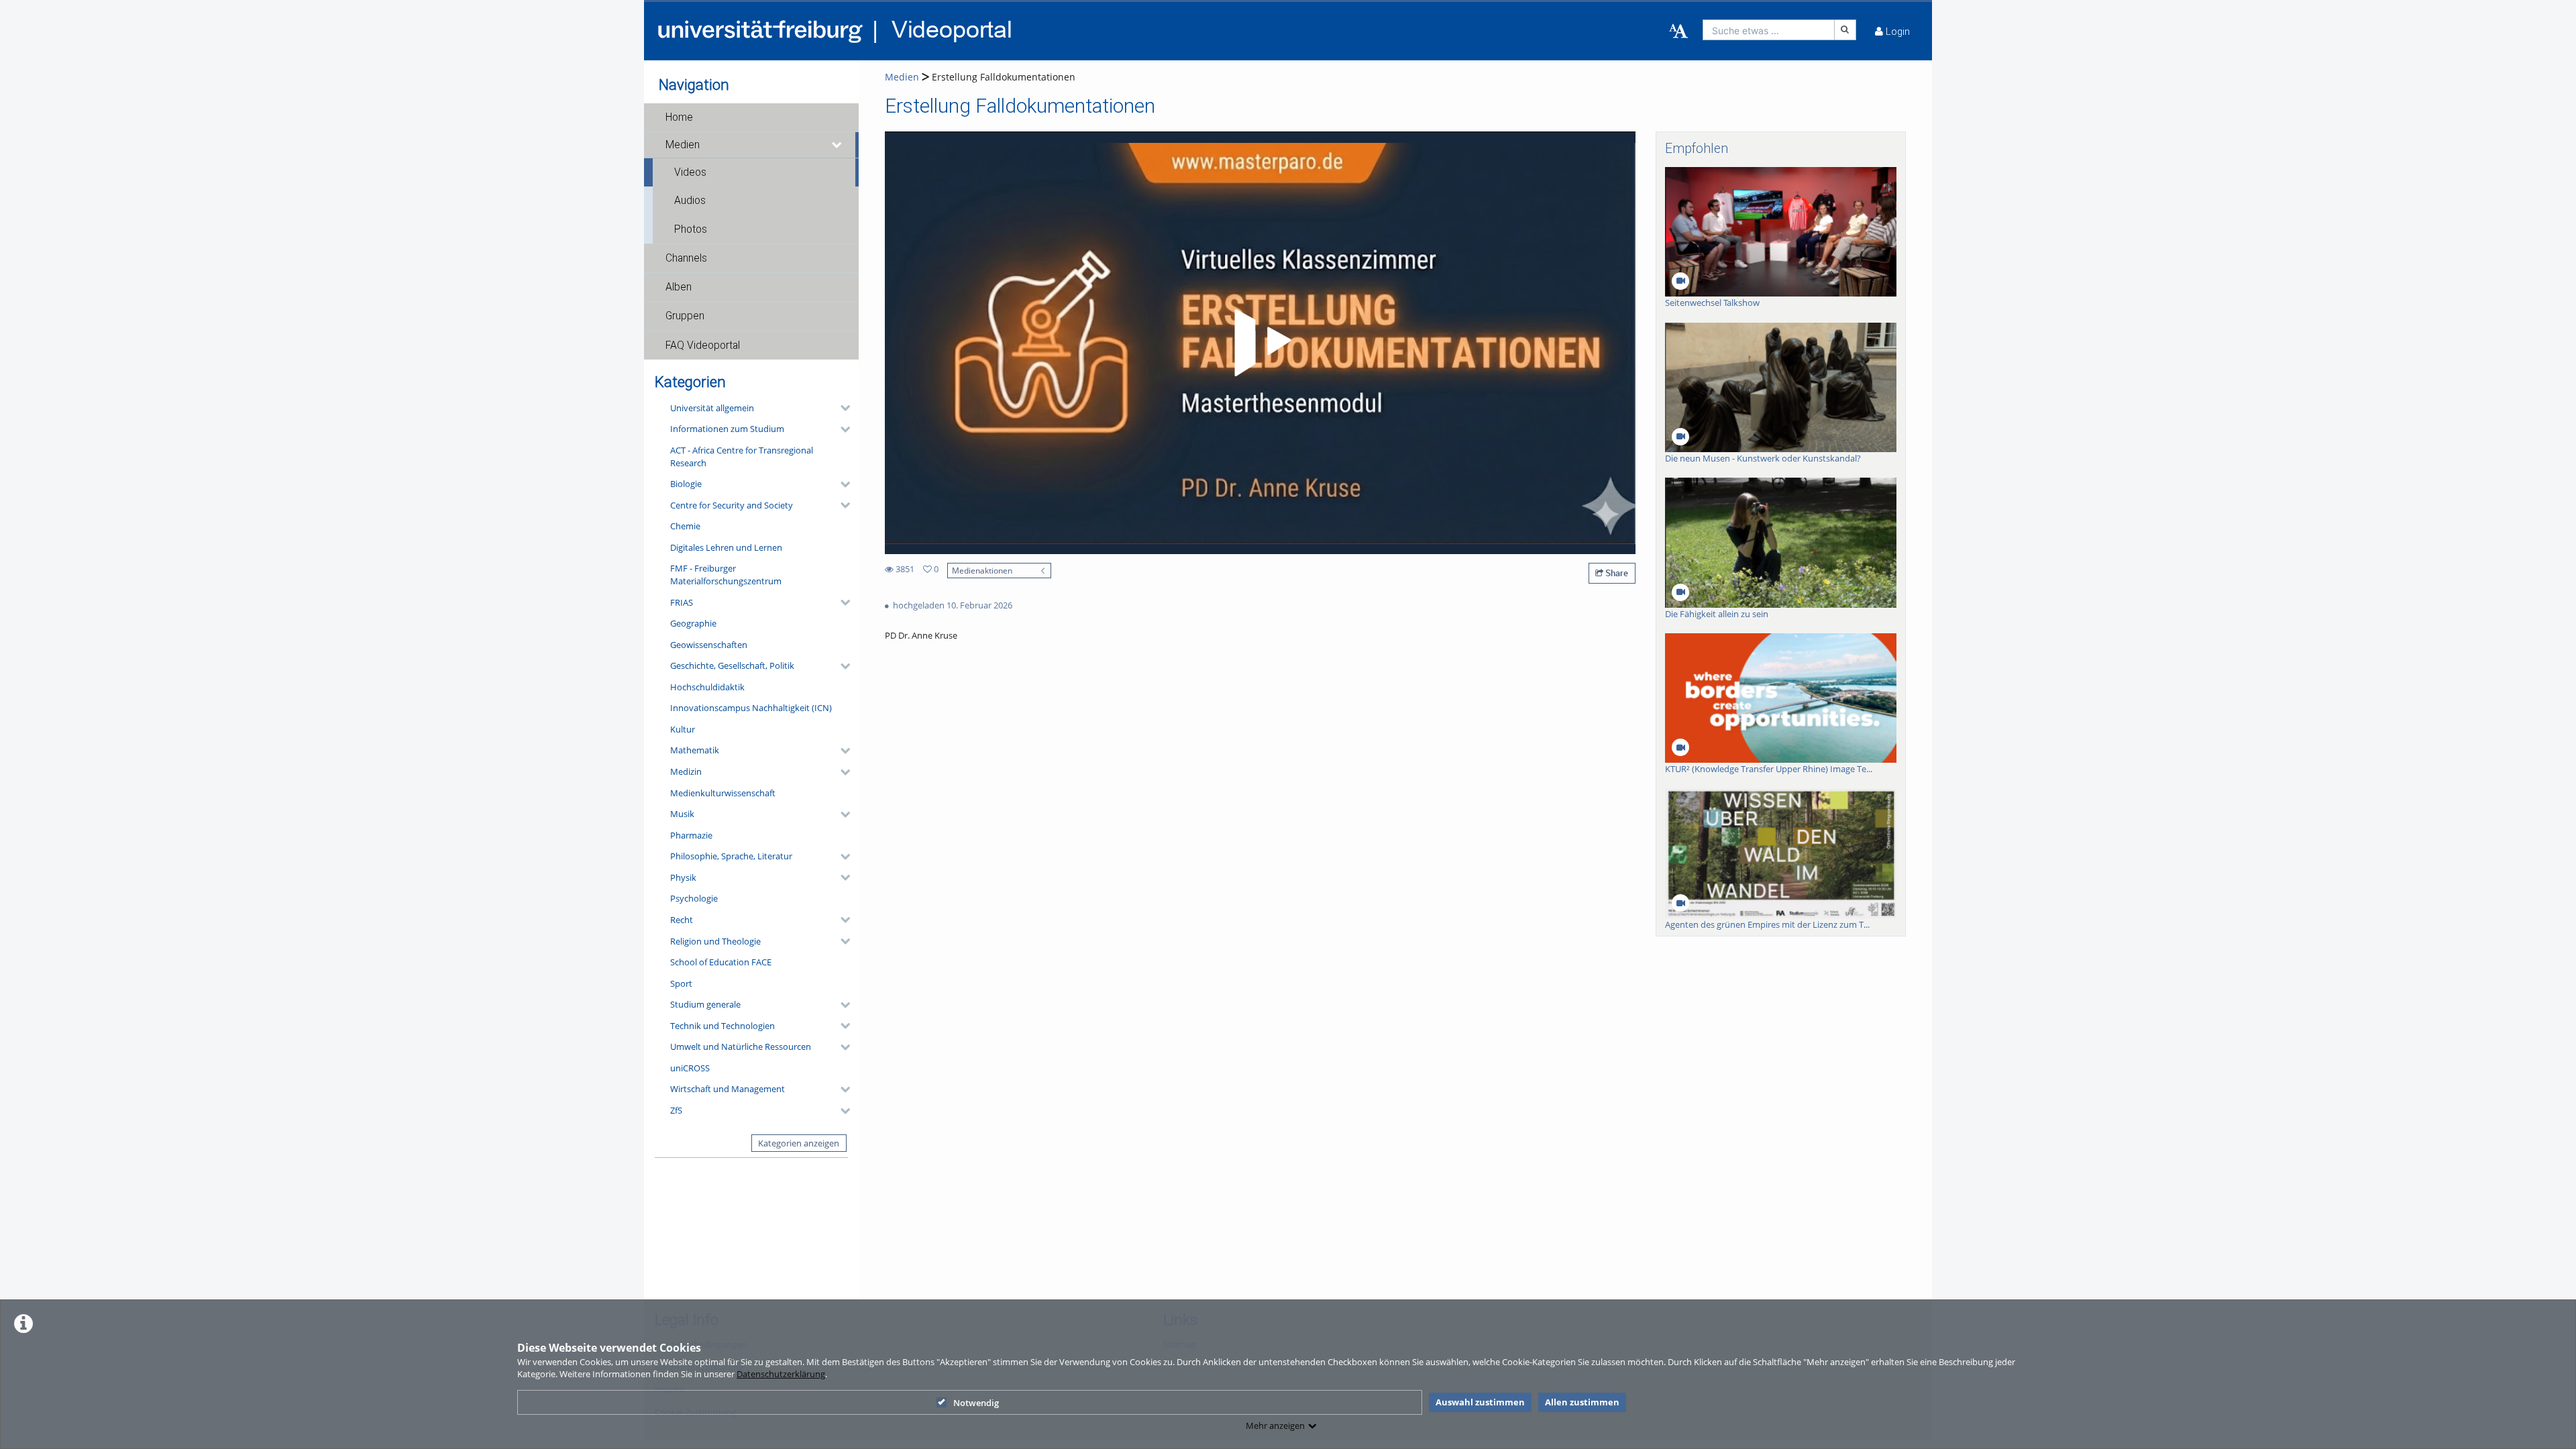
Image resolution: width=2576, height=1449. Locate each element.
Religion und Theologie (715, 941)
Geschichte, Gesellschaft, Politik (732, 665)
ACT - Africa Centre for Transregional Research (742, 457)
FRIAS (682, 602)
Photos (691, 229)
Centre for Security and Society (732, 505)
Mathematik (695, 750)
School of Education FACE (721, 962)
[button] (751, 117)
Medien (683, 145)
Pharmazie (691, 835)
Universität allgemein (712, 408)
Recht (682, 920)
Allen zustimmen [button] (1582, 1402)
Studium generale (705, 1004)
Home (679, 117)
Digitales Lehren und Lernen (726, 547)
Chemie (685, 526)
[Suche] (1845, 30)
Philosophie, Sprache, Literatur (731, 856)
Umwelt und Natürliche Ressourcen (741, 1046)
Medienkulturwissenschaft (723, 793)
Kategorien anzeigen (799, 1143)
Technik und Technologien (722, 1026)
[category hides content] (841, 408)
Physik (683, 877)
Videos (690, 172)
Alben (679, 287)
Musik (682, 814)
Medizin (686, 771)
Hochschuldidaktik (707, 687)
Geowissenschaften (709, 645)
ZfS (676, 1110)
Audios (690, 201)
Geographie (693, 623)
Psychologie (694, 898)
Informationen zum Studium (727, 429)
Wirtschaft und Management (728, 1089)
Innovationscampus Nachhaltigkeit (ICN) (751, 708)
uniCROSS (690, 1068)
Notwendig (976, 1403)
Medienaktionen (982, 570)
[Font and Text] (1678, 32)
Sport (681, 983)
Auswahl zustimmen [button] (1480, 1402)
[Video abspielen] (1260, 343)
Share (1616, 573)
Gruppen (685, 316)
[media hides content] (837, 145)
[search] (1769, 30)
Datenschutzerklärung (781, 1374)
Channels (686, 258)
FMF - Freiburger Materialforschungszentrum (726, 575)
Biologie (686, 484)
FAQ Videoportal (703, 345)
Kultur (683, 729)
